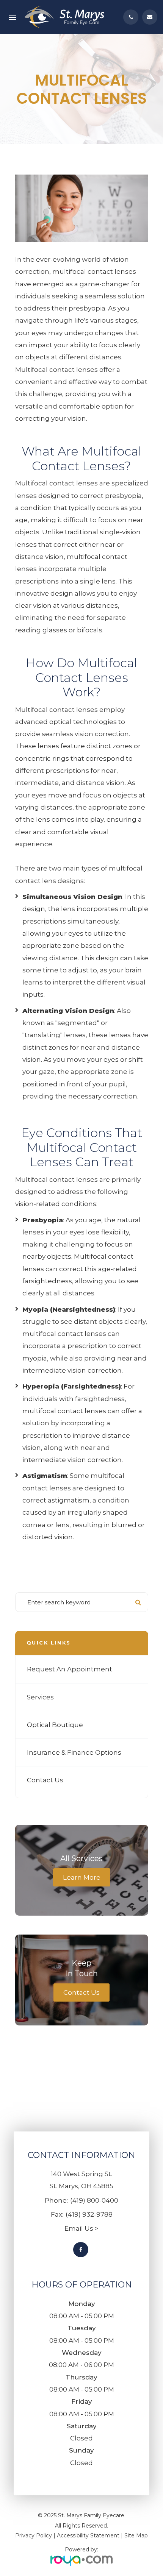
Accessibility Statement (88, 2535)
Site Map (136, 2535)
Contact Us (45, 1780)
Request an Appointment (70, 1669)
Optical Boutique (55, 1725)
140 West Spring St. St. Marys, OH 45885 (81, 2180)
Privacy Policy (34, 2535)
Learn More (82, 1877)
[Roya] (81, 2560)
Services (40, 1697)
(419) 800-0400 (94, 2200)
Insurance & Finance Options (74, 1752)
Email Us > (81, 2228)
